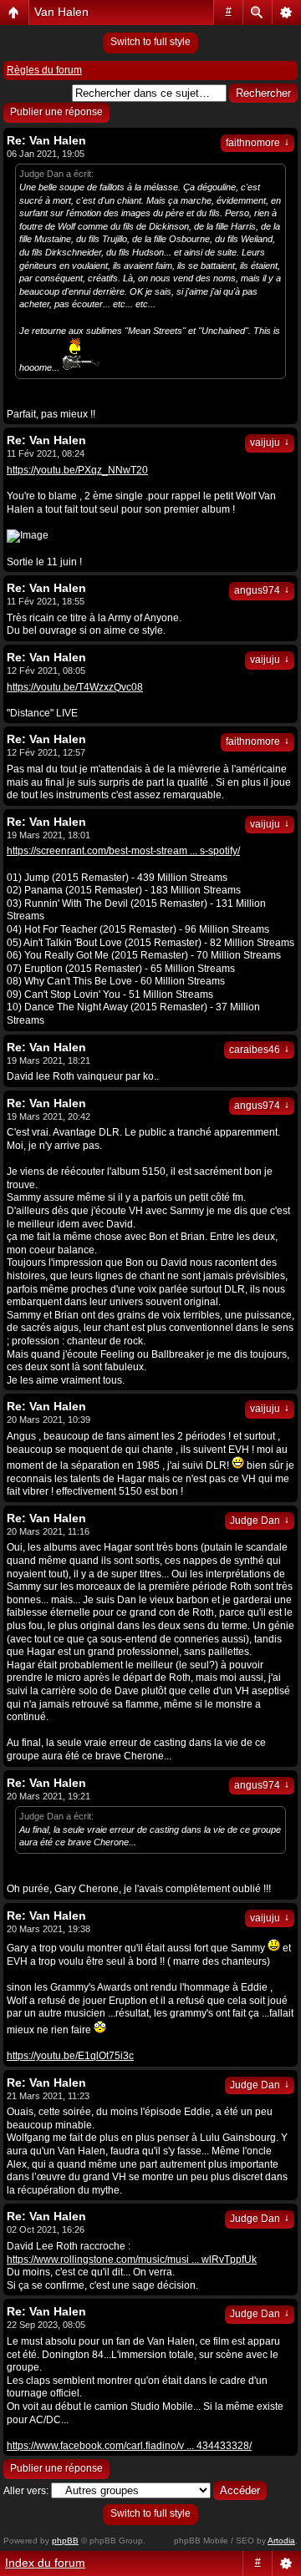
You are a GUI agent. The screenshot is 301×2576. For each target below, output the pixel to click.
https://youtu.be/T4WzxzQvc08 (75, 687)
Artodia (281, 2541)
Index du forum (45, 2563)
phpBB (65, 2541)
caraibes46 (259, 1050)
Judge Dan (260, 1521)
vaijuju (270, 443)
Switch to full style (150, 42)
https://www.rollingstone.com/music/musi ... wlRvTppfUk (132, 2260)
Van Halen (61, 12)
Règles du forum (44, 70)
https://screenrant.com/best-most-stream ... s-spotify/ (123, 851)
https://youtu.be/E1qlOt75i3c (70, 2056)
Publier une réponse (56, 112)
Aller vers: (26, 2491)
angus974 (262, 590)
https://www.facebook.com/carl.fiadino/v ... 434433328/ (129, 2446)
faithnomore (258, 143)
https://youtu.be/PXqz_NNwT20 (77, 470)
